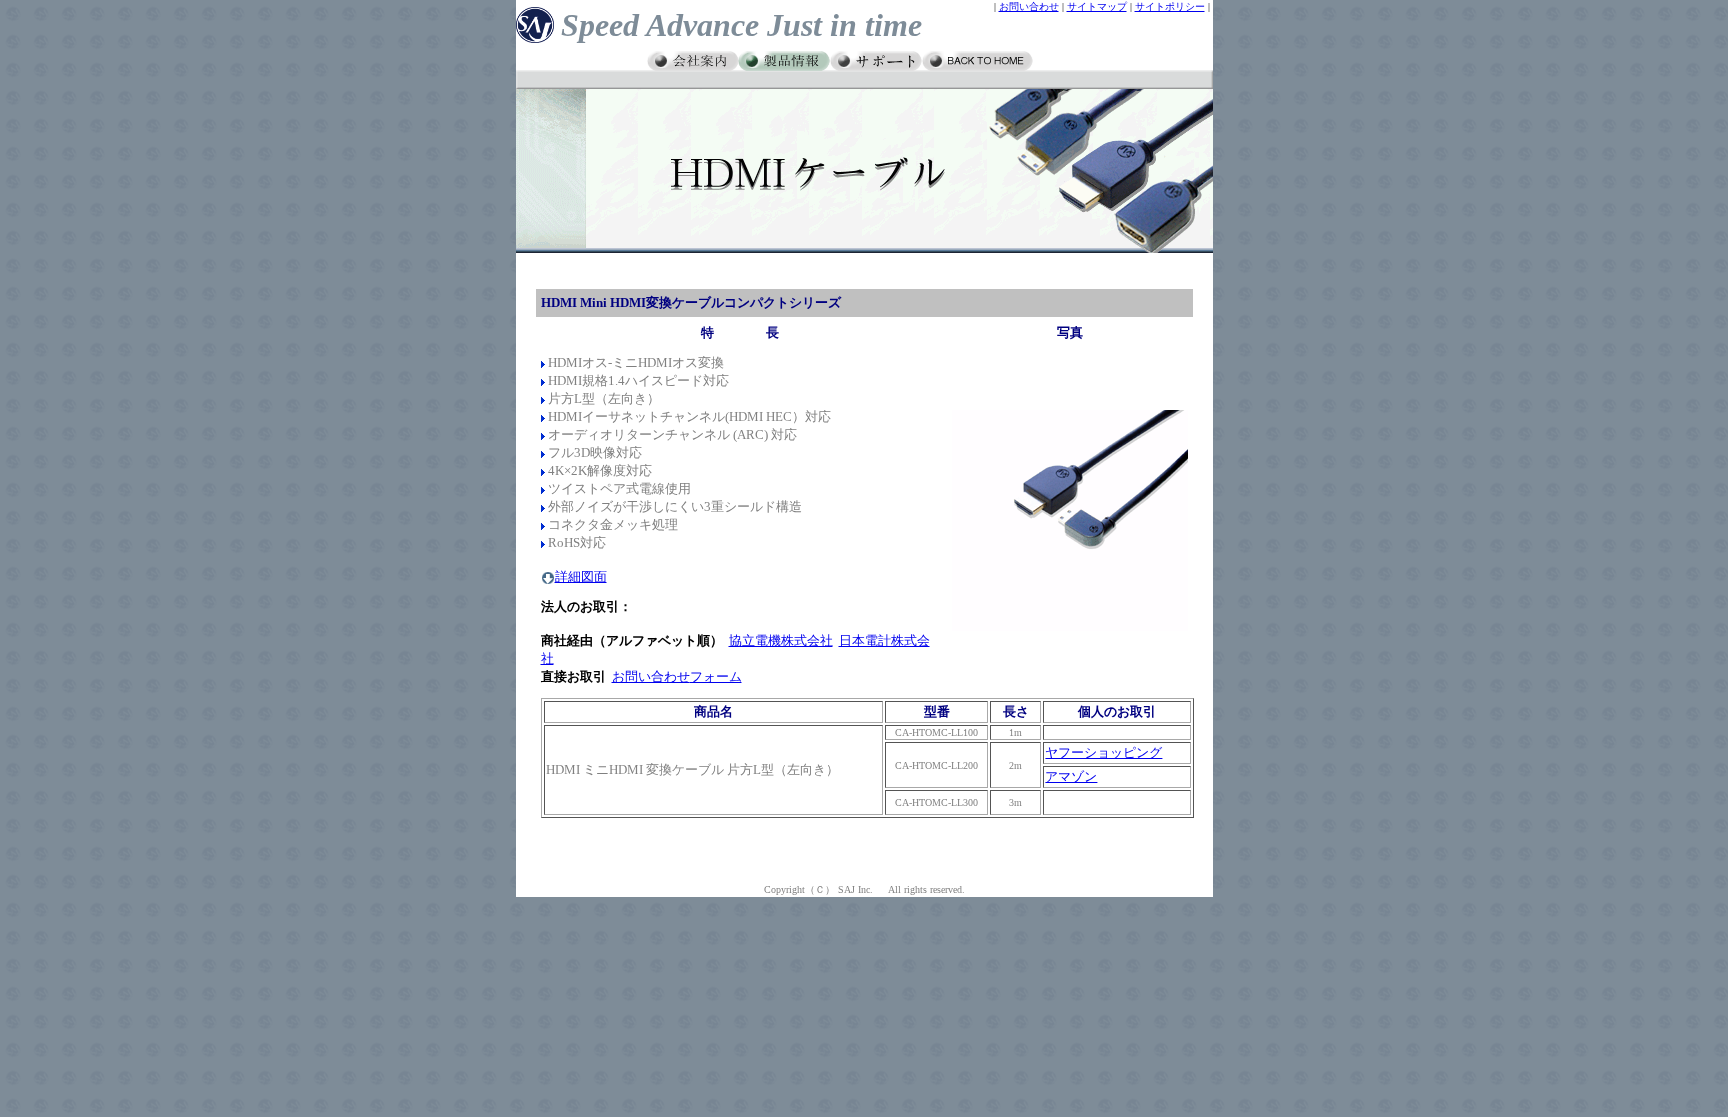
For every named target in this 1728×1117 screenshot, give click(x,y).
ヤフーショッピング (1103, 752)
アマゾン (1071, 776)
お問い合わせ (1029, 6)
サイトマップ (1097, 6)
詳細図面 (581, 576)
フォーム (716, 676)
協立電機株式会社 (781, 640)
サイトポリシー (1170, 6)
